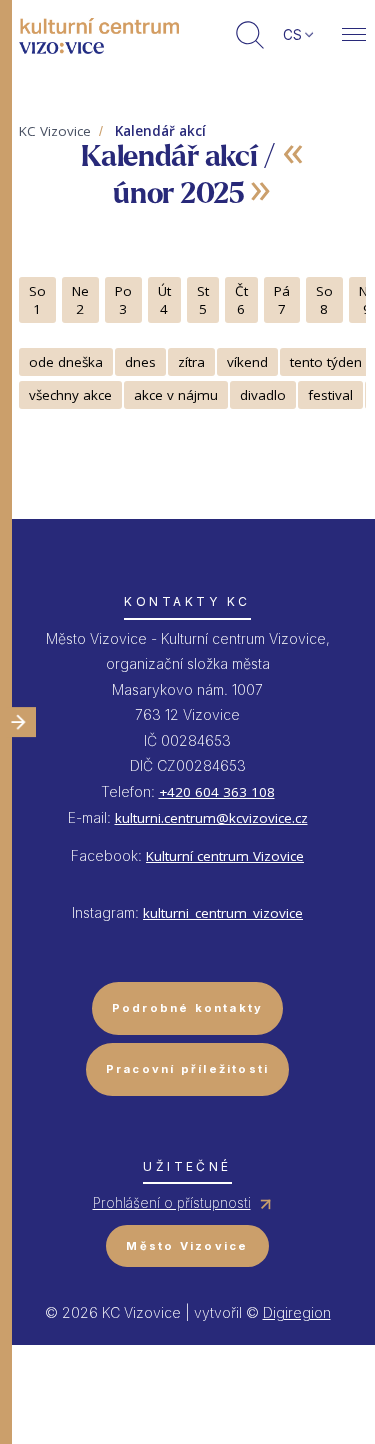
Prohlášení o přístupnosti (172, 1203)
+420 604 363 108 (217, 792)
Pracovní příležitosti (188, 1069)
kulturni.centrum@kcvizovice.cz (211, 818)
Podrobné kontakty (188, 1008)
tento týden (326, 362)
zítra (191, 362)
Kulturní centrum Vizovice (225, 856)
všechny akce (70, 395)
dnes (140, 362)
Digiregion (297, 1312)
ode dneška (66, 362)
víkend (247, 362)
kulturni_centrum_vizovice (223, 913)
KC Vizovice (55, 131)
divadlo (263, 395)
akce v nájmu (176, 395)
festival (330, 395)
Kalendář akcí (160, 131)
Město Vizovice (187, 1246)
